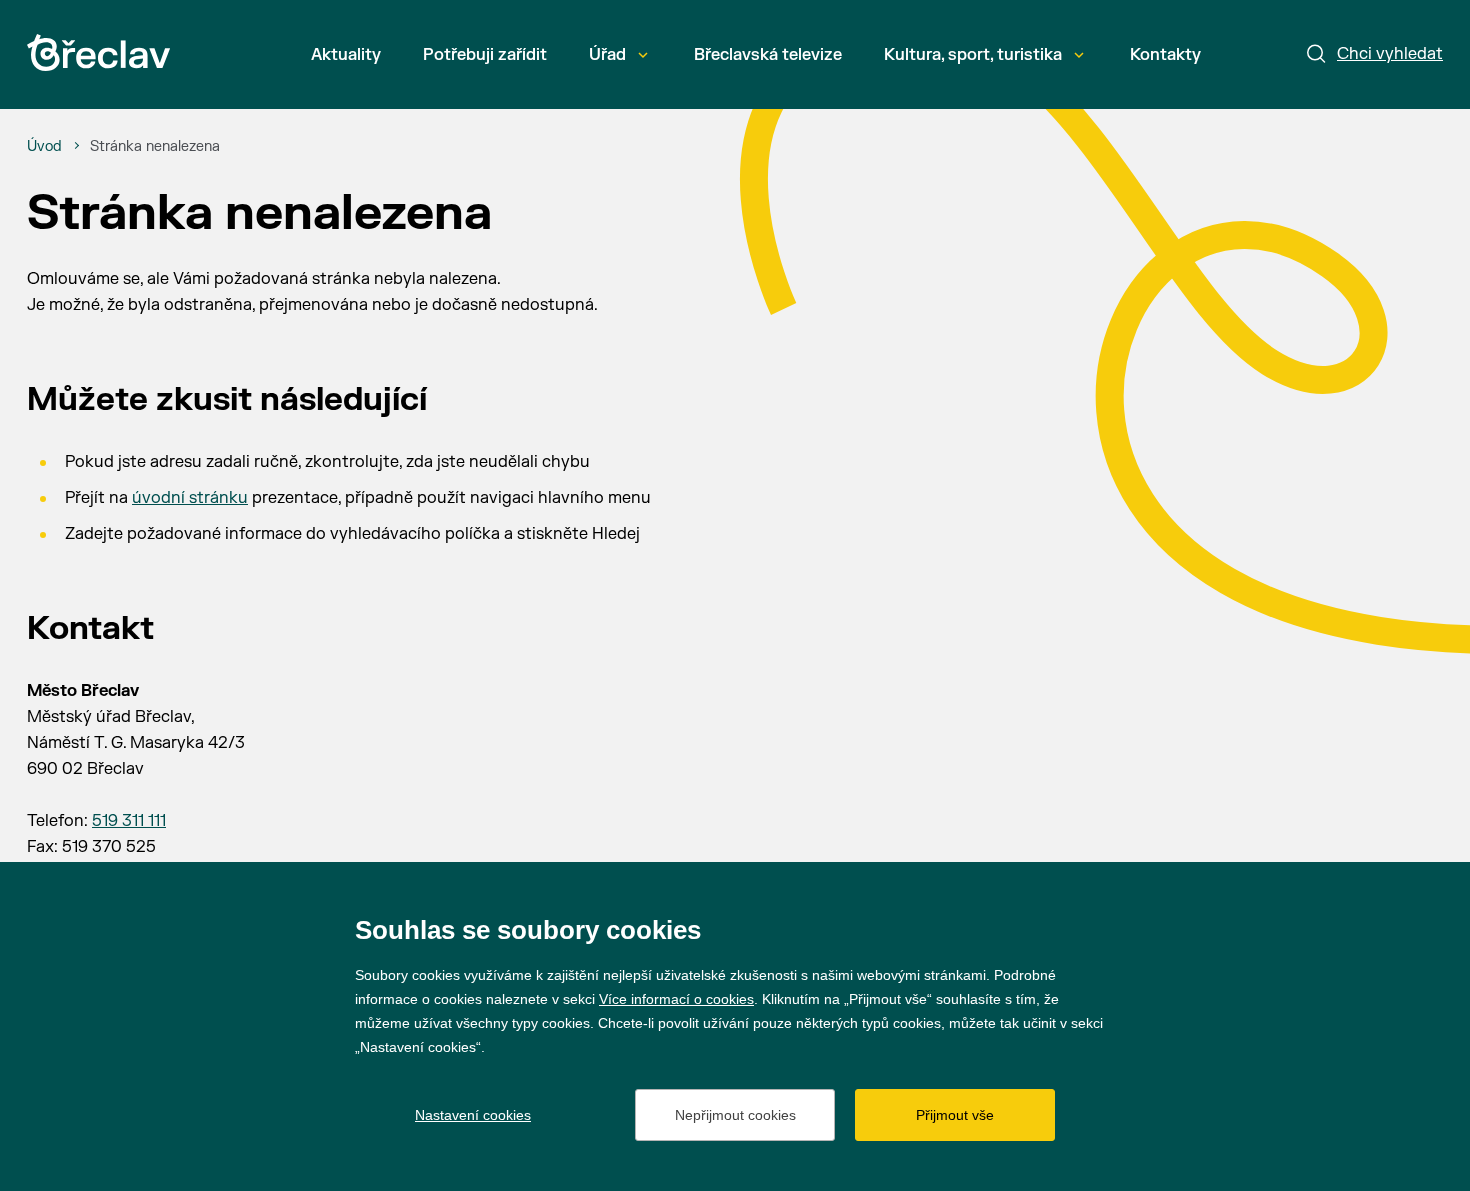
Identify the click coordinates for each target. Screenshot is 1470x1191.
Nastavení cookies (473, 1115)
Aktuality (346, 55)
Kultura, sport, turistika (973, 55)
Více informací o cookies (676, 999)
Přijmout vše (955, 1115)
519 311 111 (129, 821)
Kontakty (1165, 55)
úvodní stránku (190, 498)
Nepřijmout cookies (735, 1115)
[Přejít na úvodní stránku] (98, 52)
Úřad (607, 55)
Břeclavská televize (768, 55)
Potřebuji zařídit (485, 55)
